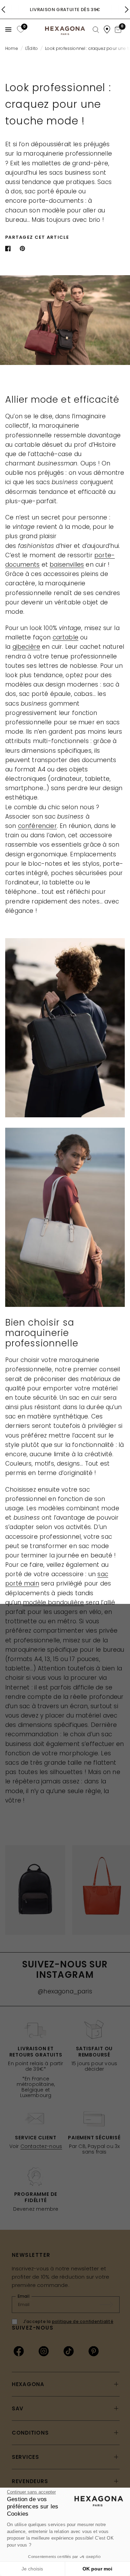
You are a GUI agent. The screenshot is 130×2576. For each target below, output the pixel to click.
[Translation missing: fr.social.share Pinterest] (24, 248)
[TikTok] (69, 2351)
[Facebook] (19, 2351)
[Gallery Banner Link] (65, 1028)
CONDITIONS (30, 2433)
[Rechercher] (96, 30)
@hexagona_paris (65, 1991)
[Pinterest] (94, 2351)
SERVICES (25, 2457)
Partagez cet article (37, 237)
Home (12, 48)
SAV (18, 2408)
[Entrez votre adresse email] (110, 2305)
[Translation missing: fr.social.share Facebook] (9, 248)
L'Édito (32, 48)
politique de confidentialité (83, 2321)
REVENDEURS (30, 2481)
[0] (20, 29)
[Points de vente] (107, 29)
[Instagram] (44, 2351)
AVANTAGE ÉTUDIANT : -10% (65, 10)
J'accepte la (68, 2321)
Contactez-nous (41, 2146)
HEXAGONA (28, 2384)
